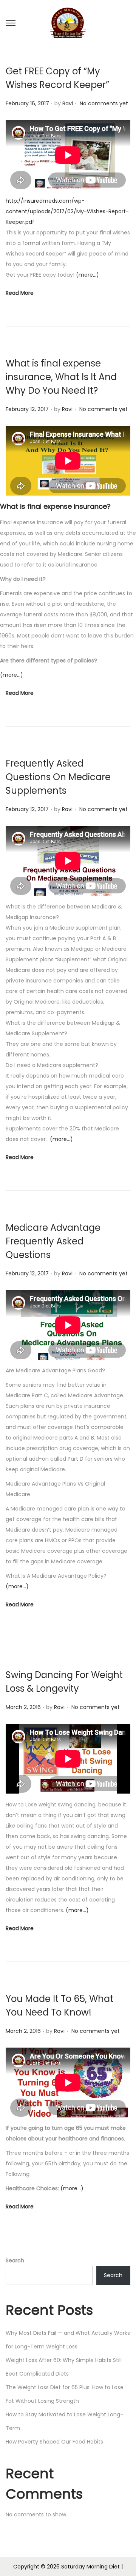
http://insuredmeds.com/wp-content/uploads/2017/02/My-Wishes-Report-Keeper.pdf (67, 211)
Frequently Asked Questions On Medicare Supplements (58, 777)
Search (15, 2260)
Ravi (68, 103)
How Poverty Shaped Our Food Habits (54, 2442)
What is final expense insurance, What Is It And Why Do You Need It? (61, 377)
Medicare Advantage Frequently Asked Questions (53, 1241)
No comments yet (104, 103)
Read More (20, 293)
